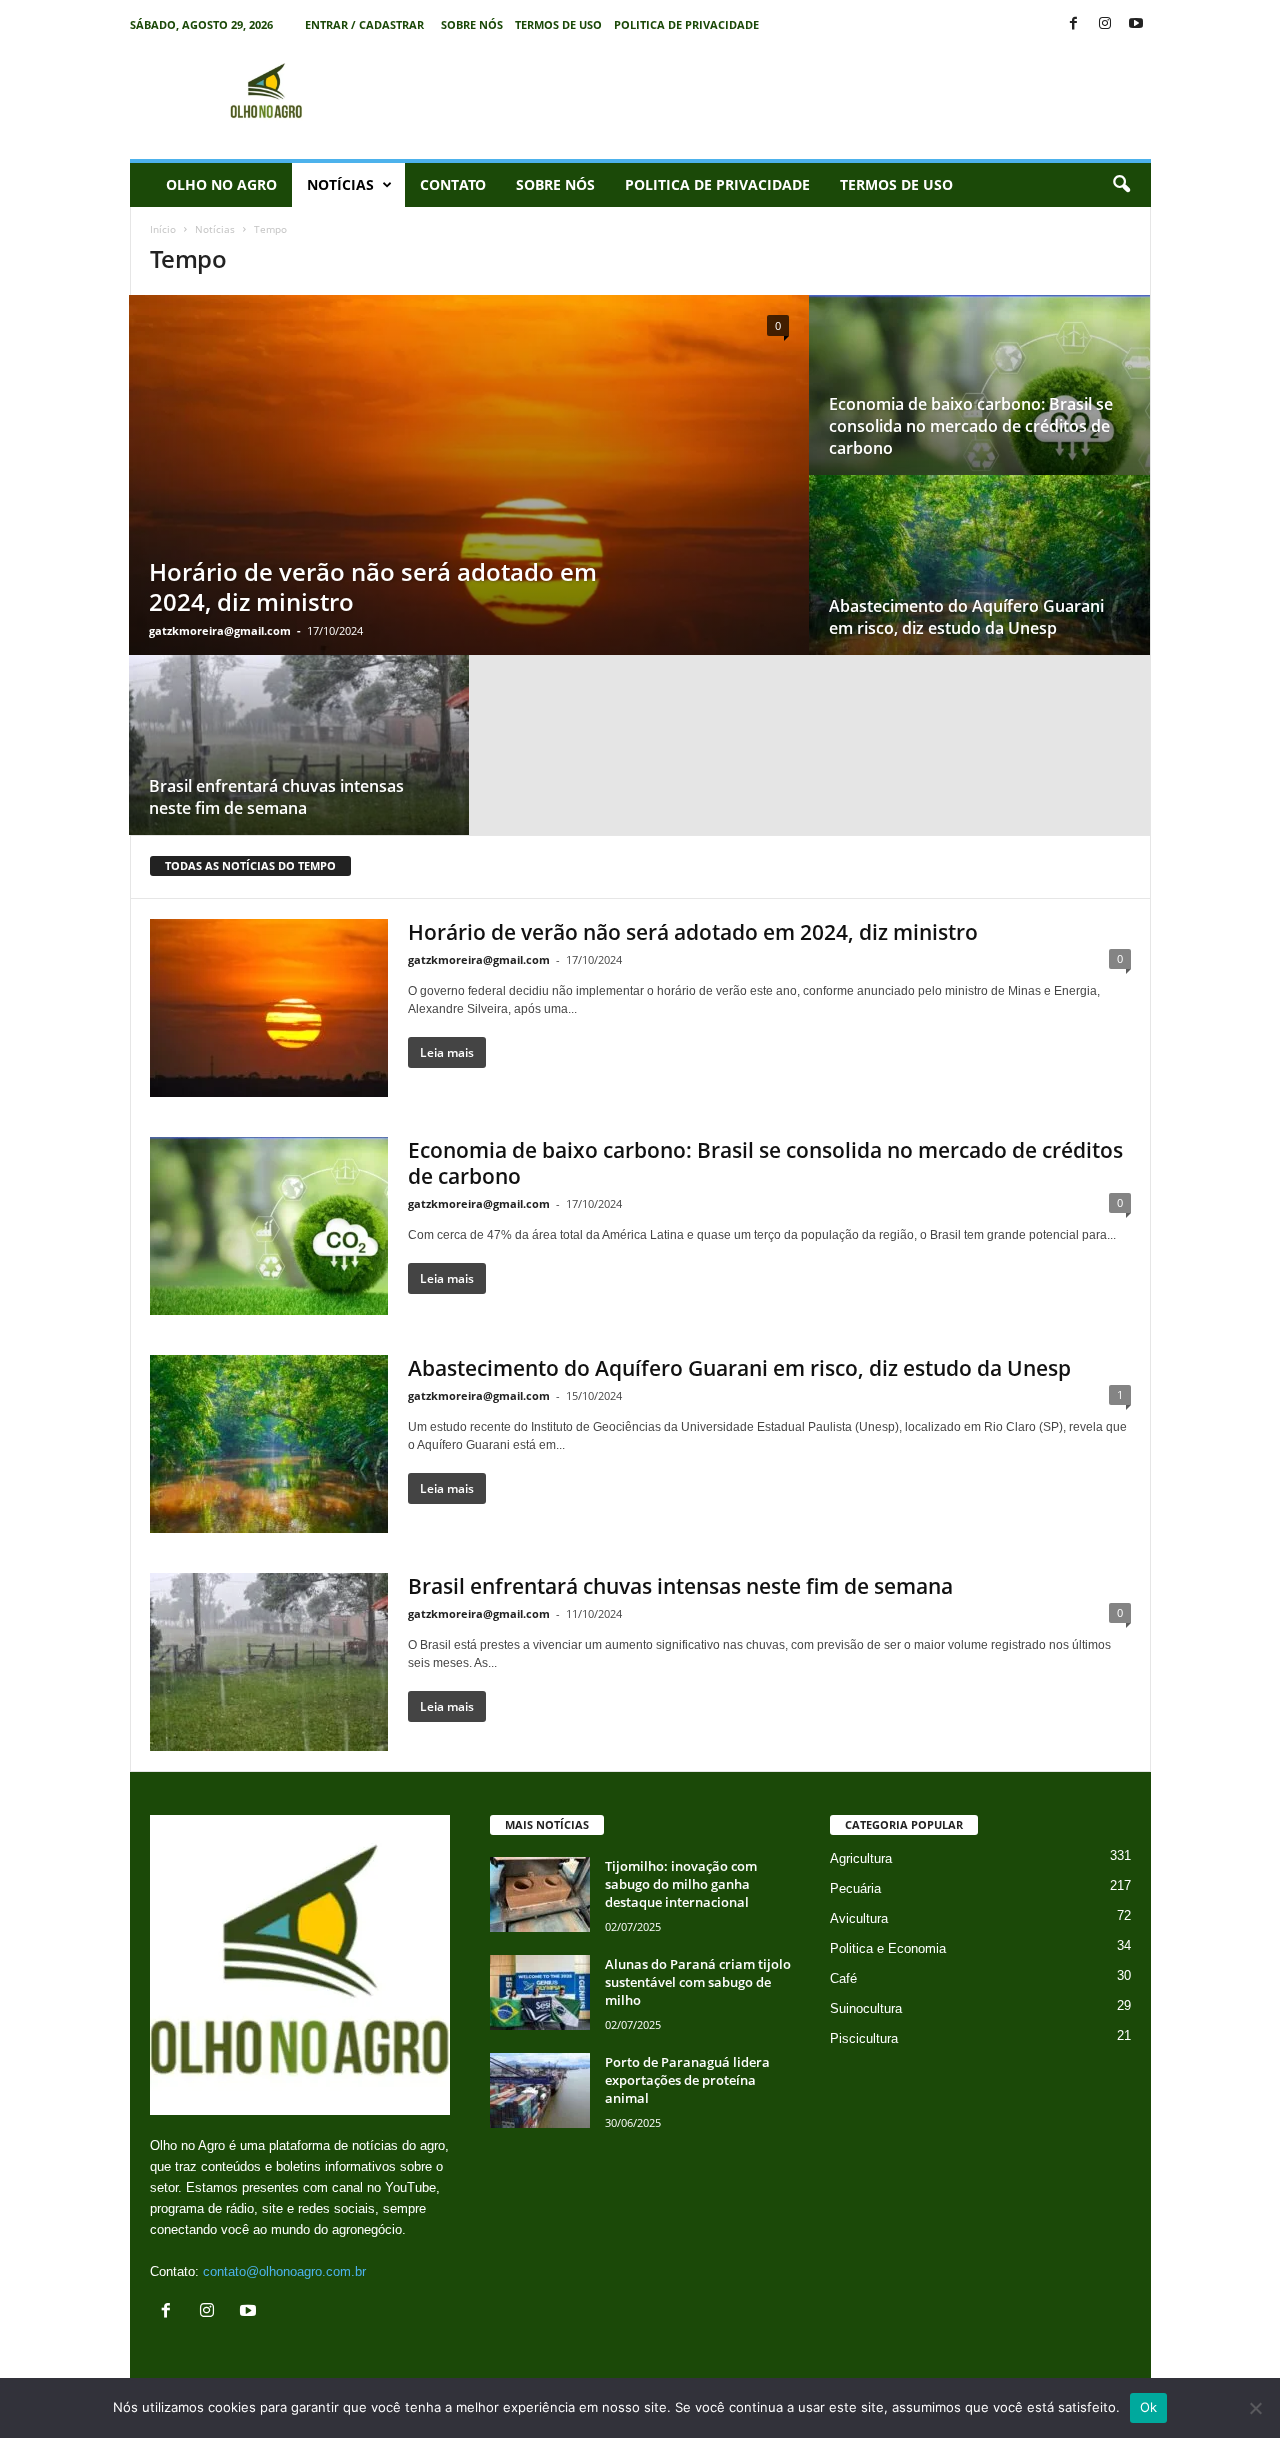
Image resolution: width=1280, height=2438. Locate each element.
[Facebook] (1074, 24)
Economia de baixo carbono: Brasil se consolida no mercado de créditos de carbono (971, 426)
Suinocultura (866, 2008)
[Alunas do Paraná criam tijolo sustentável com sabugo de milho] (540, 1992)
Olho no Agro (221, 184)
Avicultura (859, 1918)
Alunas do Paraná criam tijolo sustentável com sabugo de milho (698, 1982)
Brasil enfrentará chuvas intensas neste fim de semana (276, 797)
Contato (453, 184)
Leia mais (447, 1052)
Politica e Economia (888, 1948)
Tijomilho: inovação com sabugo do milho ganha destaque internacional (681, 1884)
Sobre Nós (472, 24)
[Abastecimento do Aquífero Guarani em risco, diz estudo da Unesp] (979, 585)
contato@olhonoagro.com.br (284, 2271)
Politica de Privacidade (686, 24)
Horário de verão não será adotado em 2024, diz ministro (373, 586)
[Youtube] (1136, 24)
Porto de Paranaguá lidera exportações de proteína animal (687, 2080)
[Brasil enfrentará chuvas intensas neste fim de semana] (299, 764)
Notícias (340, 184)
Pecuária (855, 1888)
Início (163, 229)
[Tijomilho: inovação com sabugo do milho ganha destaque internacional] (540, 1894)
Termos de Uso (558, 24)
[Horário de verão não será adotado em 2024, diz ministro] (469, 494)
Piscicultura (864, 2038)
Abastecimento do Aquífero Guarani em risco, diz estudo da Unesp (966, 617)
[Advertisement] (787, 94)
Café (843, 1978)
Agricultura (861, 1858)
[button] (1121, 185)
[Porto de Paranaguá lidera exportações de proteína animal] (540, 2090)
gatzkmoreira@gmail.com (220, 630)
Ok (1149, 2407)
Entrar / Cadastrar (364, 24)
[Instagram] (1105, 24)
